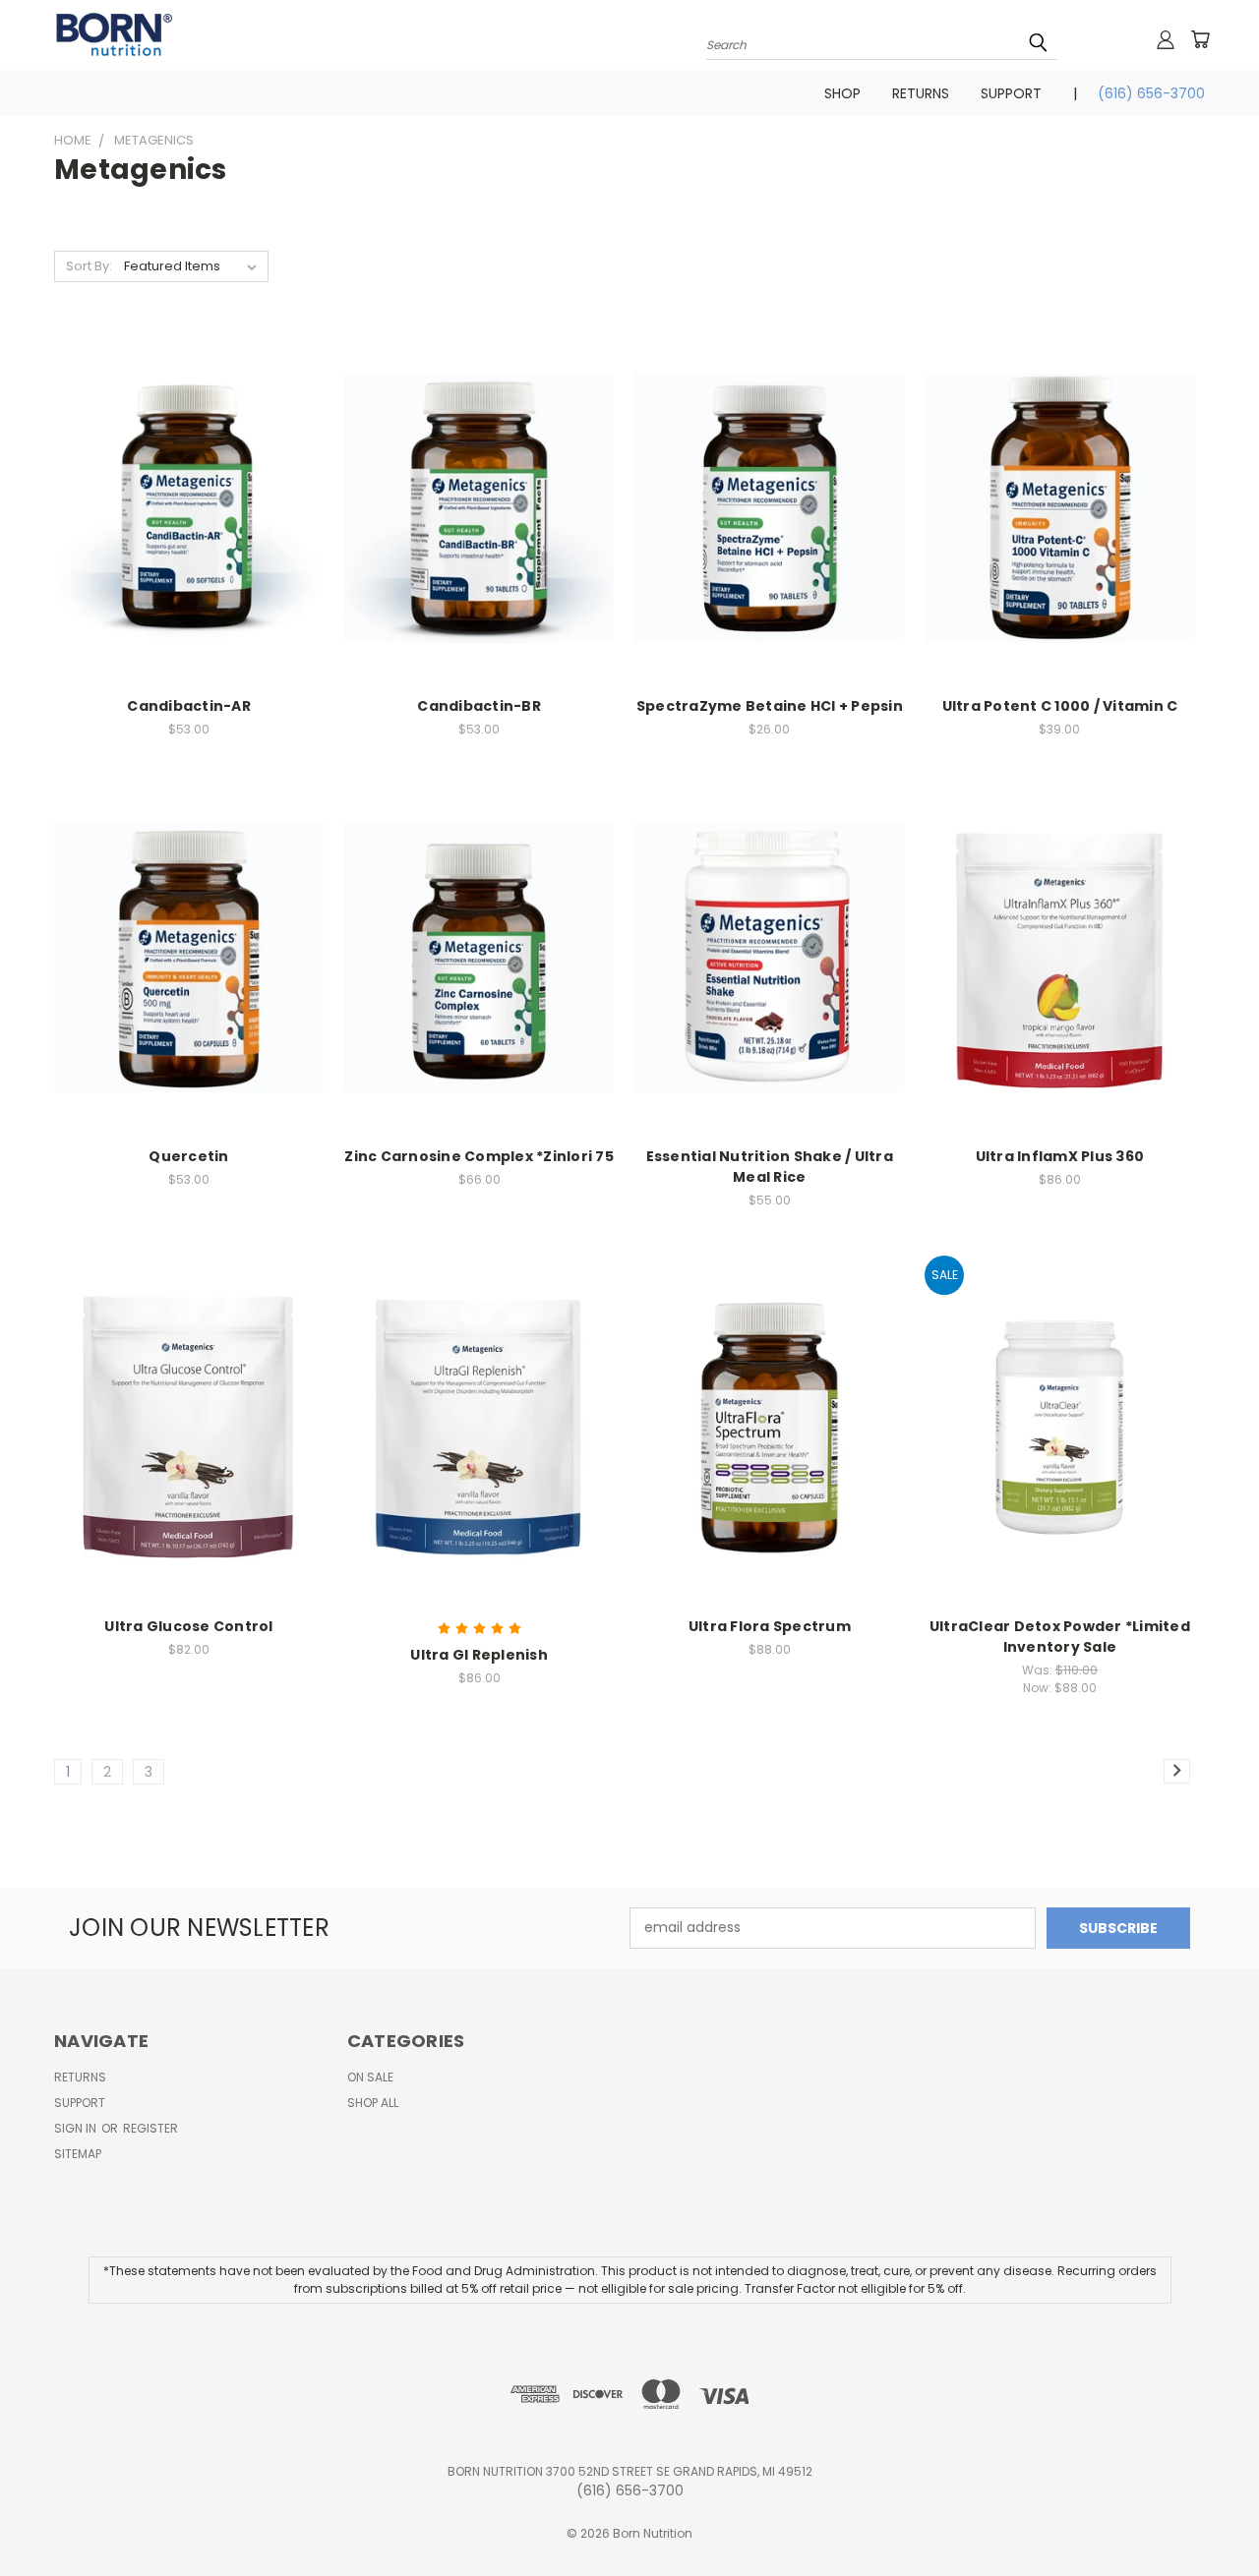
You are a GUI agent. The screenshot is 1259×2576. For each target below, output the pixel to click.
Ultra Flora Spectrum (770, 1626)
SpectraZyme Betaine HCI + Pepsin (770, 706)
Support (1011, 93)
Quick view (189, 487)
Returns (921, 93)
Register (150, 2128)
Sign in (77, 2128)
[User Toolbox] (1166, 39)
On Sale (370, 2077)
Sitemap (78, 2154)
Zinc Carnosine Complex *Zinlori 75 (479, 1156)
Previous (1207, 2515)
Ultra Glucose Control (188, 1626)
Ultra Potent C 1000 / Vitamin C (1060, 706)
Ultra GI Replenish (479, 1655)
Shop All (373, 2103)
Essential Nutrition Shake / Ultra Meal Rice (770, 1167)
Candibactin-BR (479, 706)
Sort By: (89, 266)
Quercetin (188, 1156)
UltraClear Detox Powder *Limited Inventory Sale (1060, 1637)
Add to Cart (189, 524)
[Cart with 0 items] (1200, 39)
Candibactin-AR (189, 706)
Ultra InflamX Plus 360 (1060, 1156)
